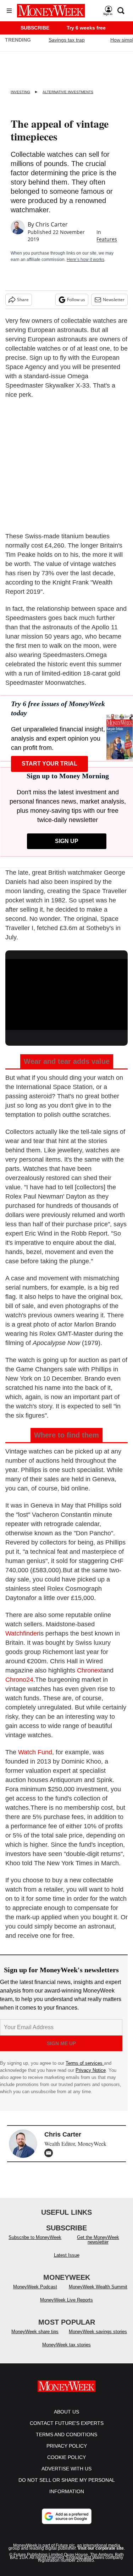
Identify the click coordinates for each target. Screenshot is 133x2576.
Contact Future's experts (67, 2423)
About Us (66, 2412)
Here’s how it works (85, 260)
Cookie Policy (66, 2457)
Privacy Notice (91, 2070)
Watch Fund (35, 1752)
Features (107, 239)
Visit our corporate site (101, 2548)
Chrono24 (19, 1680)
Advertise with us (66, 2469)
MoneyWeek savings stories (98, 2332)
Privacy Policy (67, 2446)
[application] (66, 993)
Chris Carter (52, 224)
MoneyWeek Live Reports (66, 2300)
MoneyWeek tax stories (66, 2345)
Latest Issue (67, 2255)
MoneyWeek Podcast (35, 2287)
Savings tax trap (67, 40)
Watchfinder (22, 1633)
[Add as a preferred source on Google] (67, 2516)
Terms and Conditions (66, 2434)
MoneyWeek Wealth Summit (98, 2287)
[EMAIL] (50, 2153)
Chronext (90, 1670)
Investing (20, 92)
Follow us (76, 300)
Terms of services (85, 2063)
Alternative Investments (68, 92)
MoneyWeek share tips (35, 2332)
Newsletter (114, 300)
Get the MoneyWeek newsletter (98, 2240)
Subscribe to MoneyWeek (35, 2237)
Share (23, 300)
